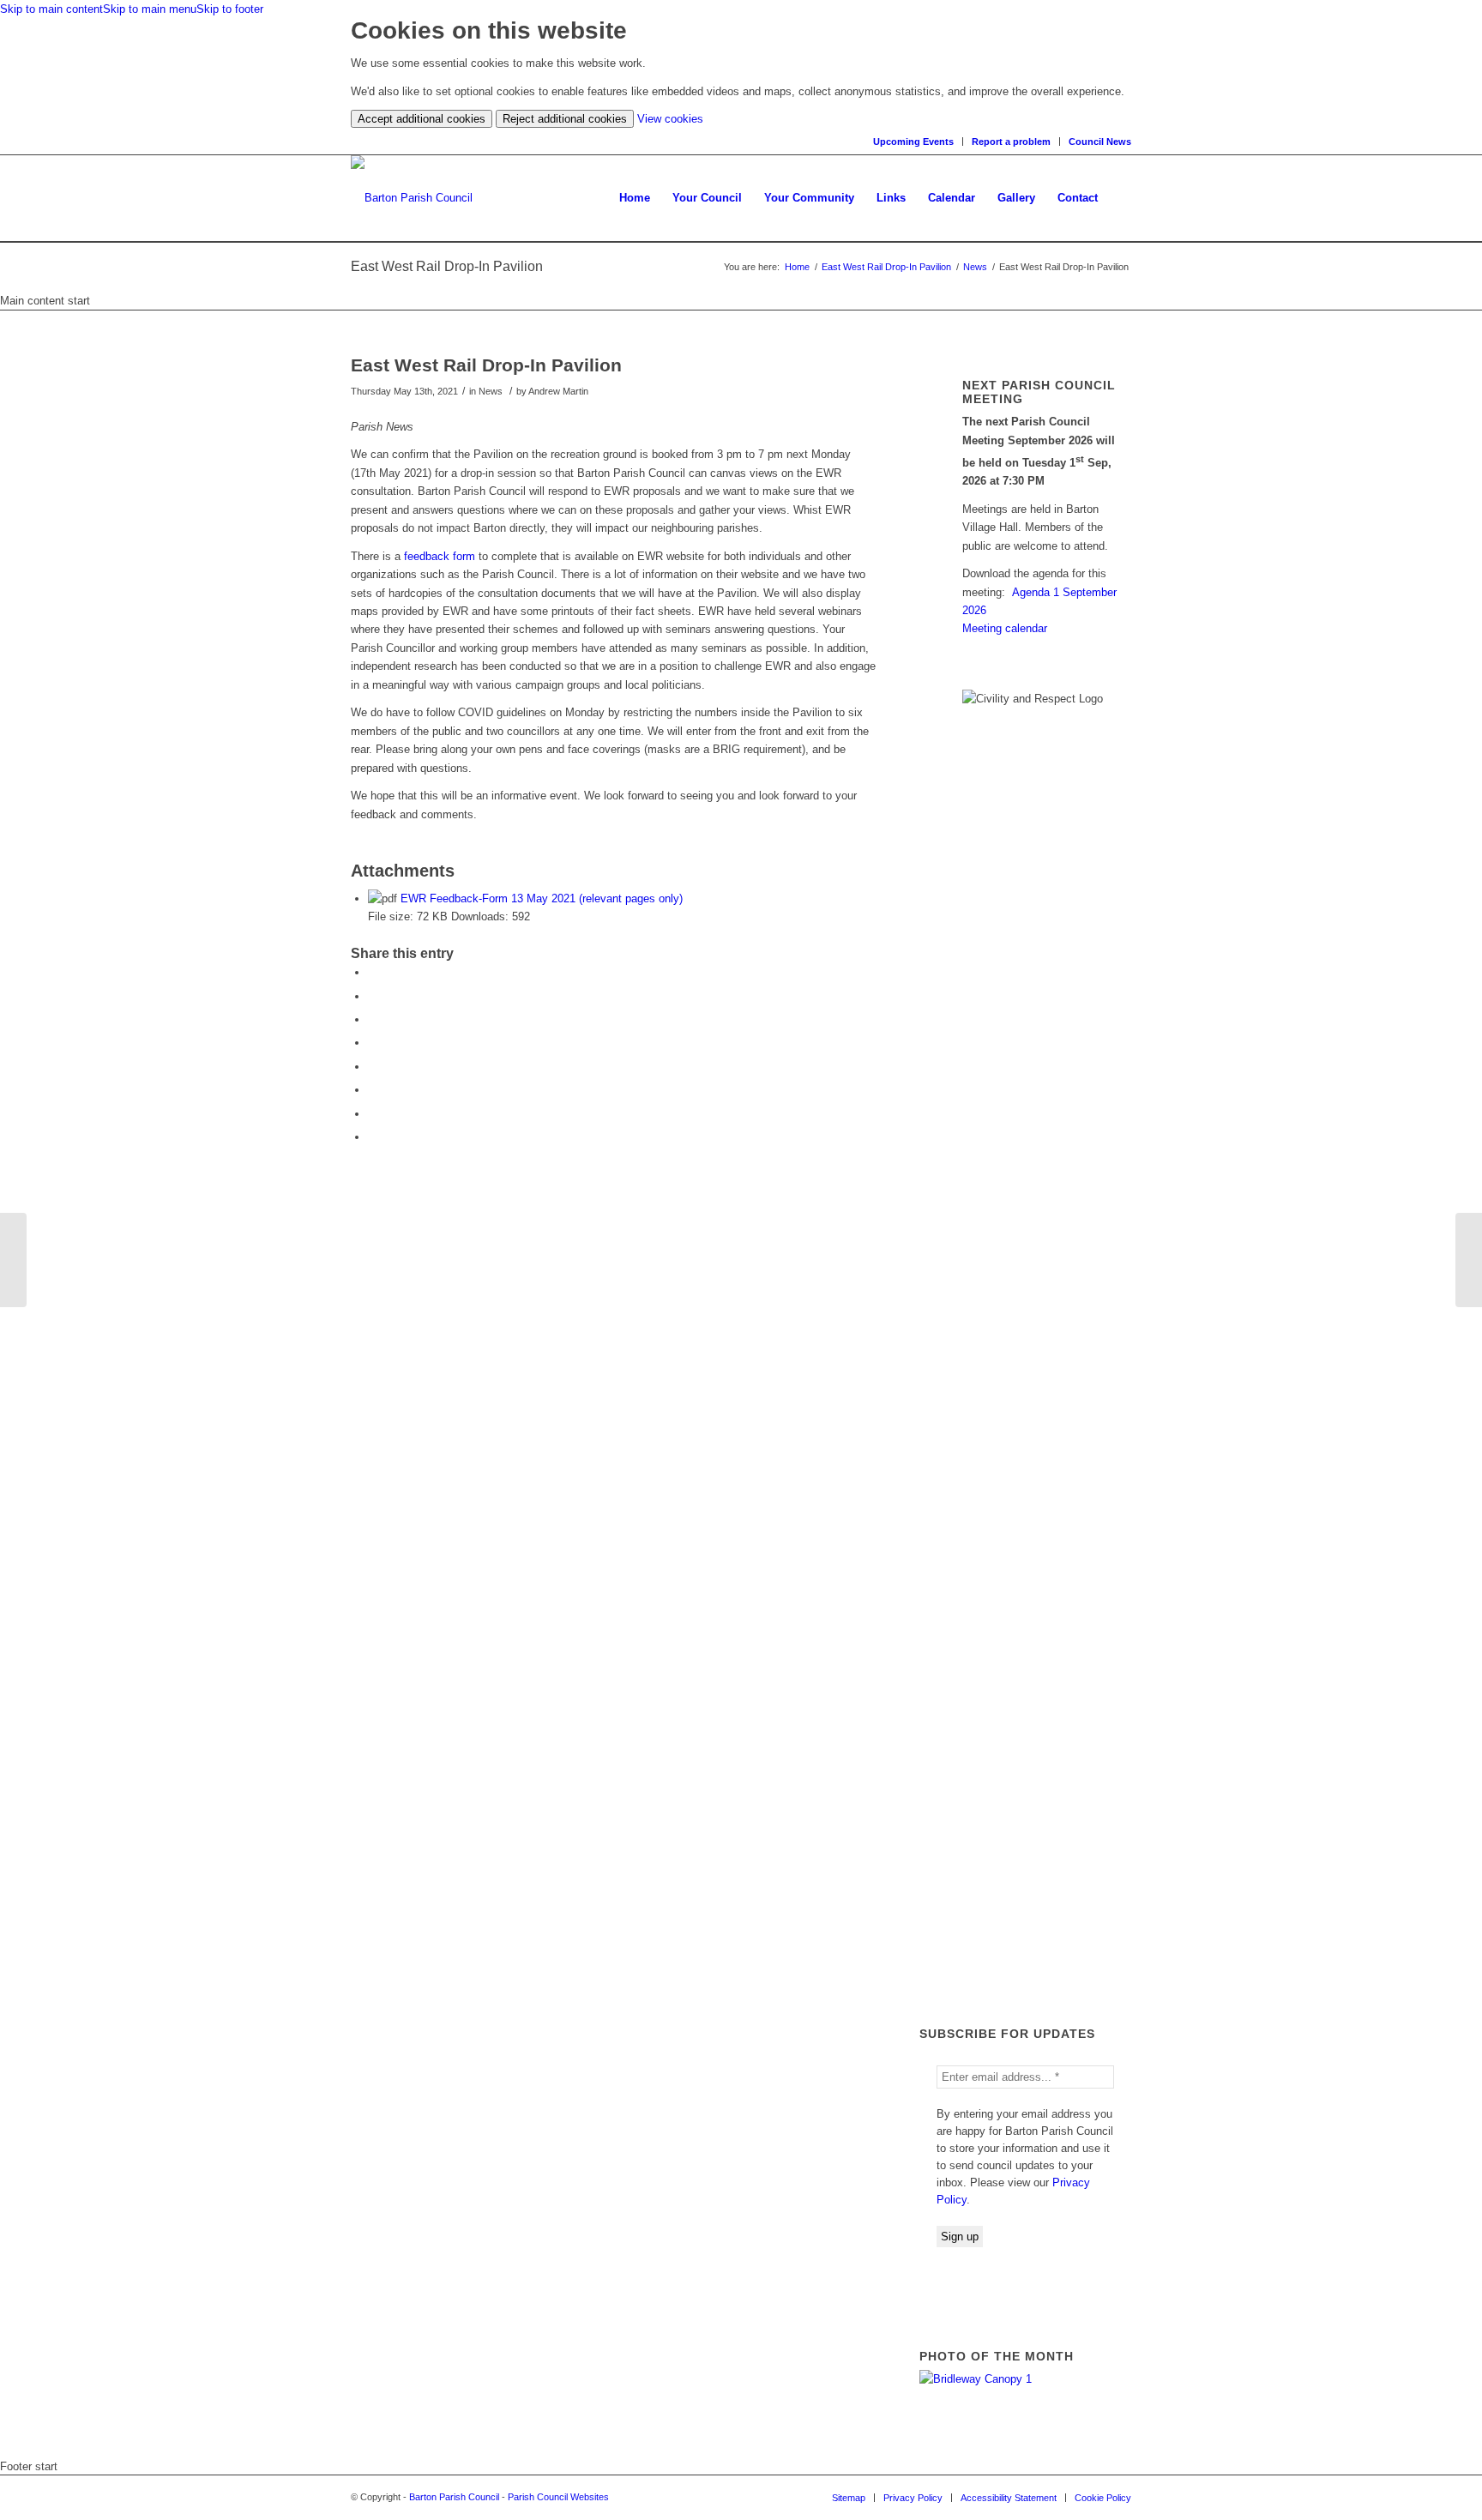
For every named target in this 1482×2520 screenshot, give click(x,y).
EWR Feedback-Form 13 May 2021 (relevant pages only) (542, 898)
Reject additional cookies (565, 119)
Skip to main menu (150, 9)
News (975, 267)
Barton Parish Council (454, 2497)
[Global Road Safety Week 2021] (1469, 1260)
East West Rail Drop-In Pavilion (886, 267)
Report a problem (1011, 142)
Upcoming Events (913, 142)
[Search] (1120, 198)
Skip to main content (51, 9)
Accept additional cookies (422, 119)
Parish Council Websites (558, 2497)
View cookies (670, 119)
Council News (1100, 142)
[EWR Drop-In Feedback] (13, 1260)
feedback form (440, 556)
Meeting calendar (1005, 628)
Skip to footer (230, 9)
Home (797, 267)
